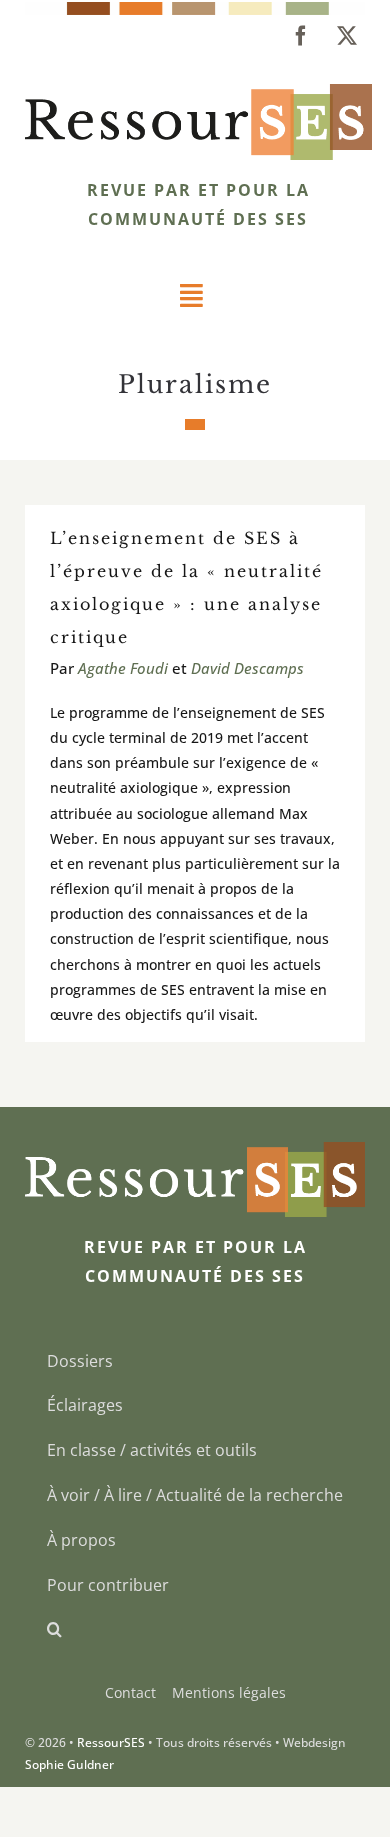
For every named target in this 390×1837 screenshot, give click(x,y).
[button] (195, 1629)
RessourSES (111, 1742)
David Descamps (247, 668)
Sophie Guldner (69, 1764)
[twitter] (347, 36)
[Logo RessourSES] (198, 92)
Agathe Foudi (123, 668)
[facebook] (301, 36)
